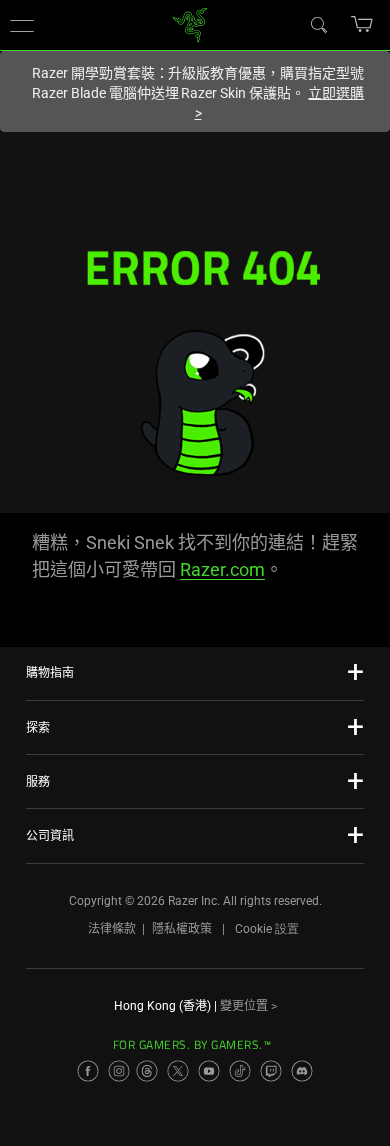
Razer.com (222, 569)
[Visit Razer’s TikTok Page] (240, 1071)
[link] (190, 23)
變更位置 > (248, 1006)
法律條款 (112, 929)
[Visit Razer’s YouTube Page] (209, 1071)
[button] (22, 25)
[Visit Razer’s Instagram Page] (119, 1071)
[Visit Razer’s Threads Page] (147, 1071)
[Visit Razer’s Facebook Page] (88, 1071)
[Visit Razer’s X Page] (178, 1071)
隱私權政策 (182, 929)
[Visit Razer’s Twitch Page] (271, 1071)
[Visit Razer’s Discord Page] (302, 1071)
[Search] (318, 24)
